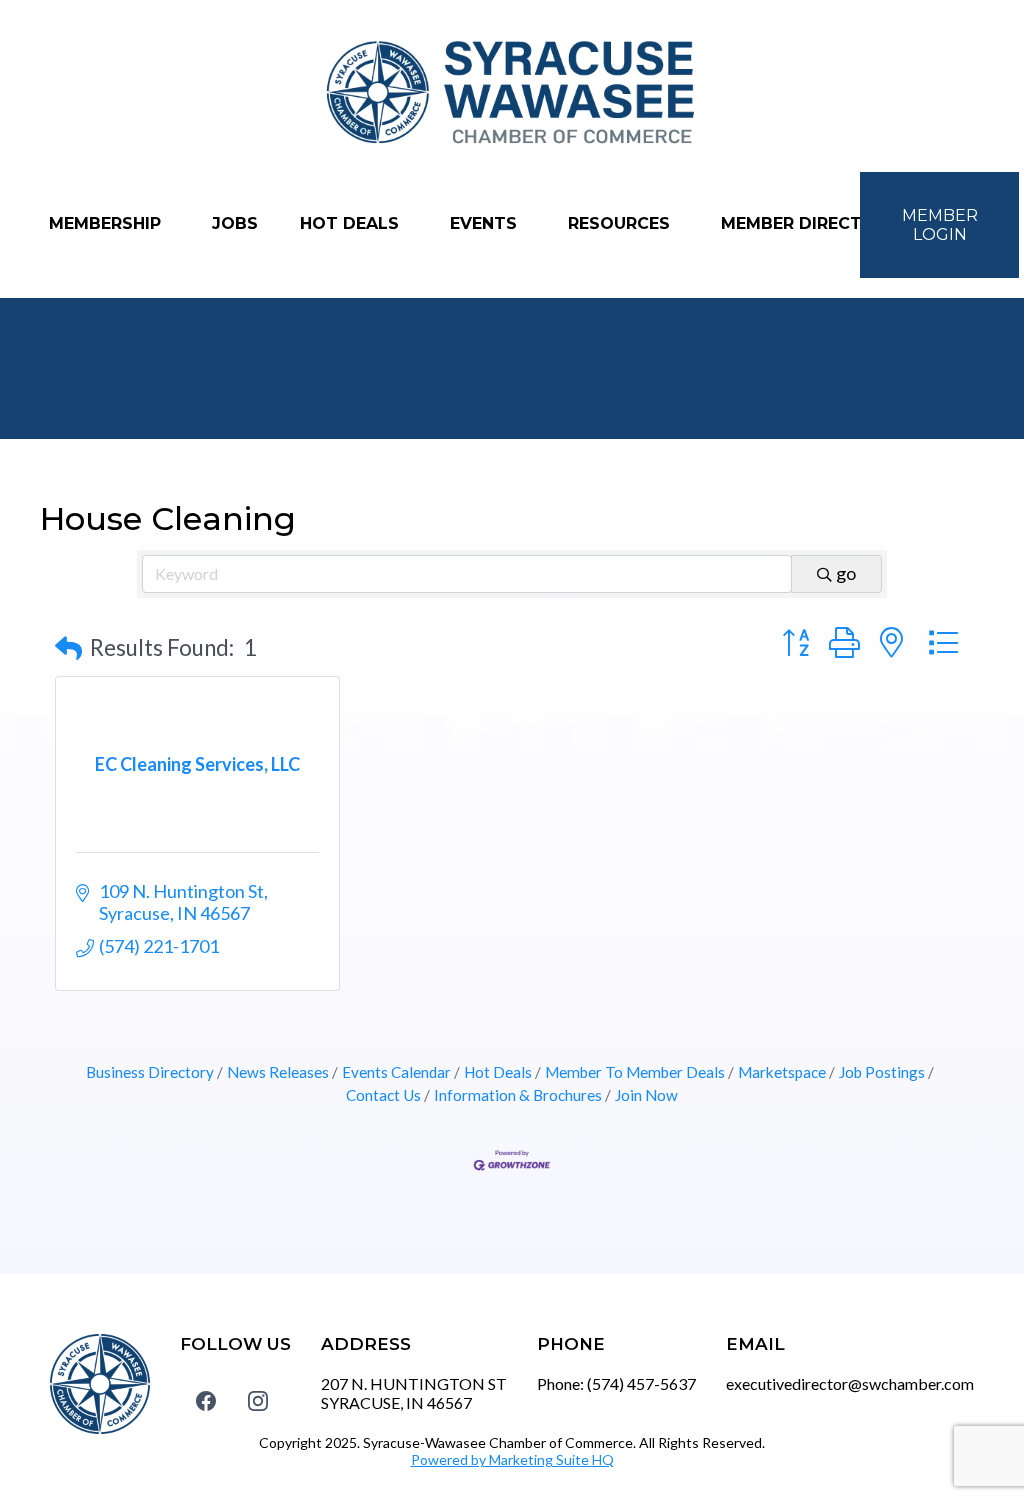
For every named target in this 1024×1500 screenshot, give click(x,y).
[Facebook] (206, 1400)
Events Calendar (396, 1072)
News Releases (278, 1072)
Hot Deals (498, 1072)
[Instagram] (258, 1400)
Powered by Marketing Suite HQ (512, 1459)
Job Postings (882, 1072)
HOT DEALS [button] (352, 223)
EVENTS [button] (486, 223)
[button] (68, 648)
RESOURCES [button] (621, 223)
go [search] (846, 573)
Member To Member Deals (635, 1072)
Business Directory (150, 1072)
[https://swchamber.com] (512, 93)
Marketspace (782, 1072)
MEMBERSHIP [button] (107, 223)
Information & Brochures (518, 1095)
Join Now (646, 1095)
